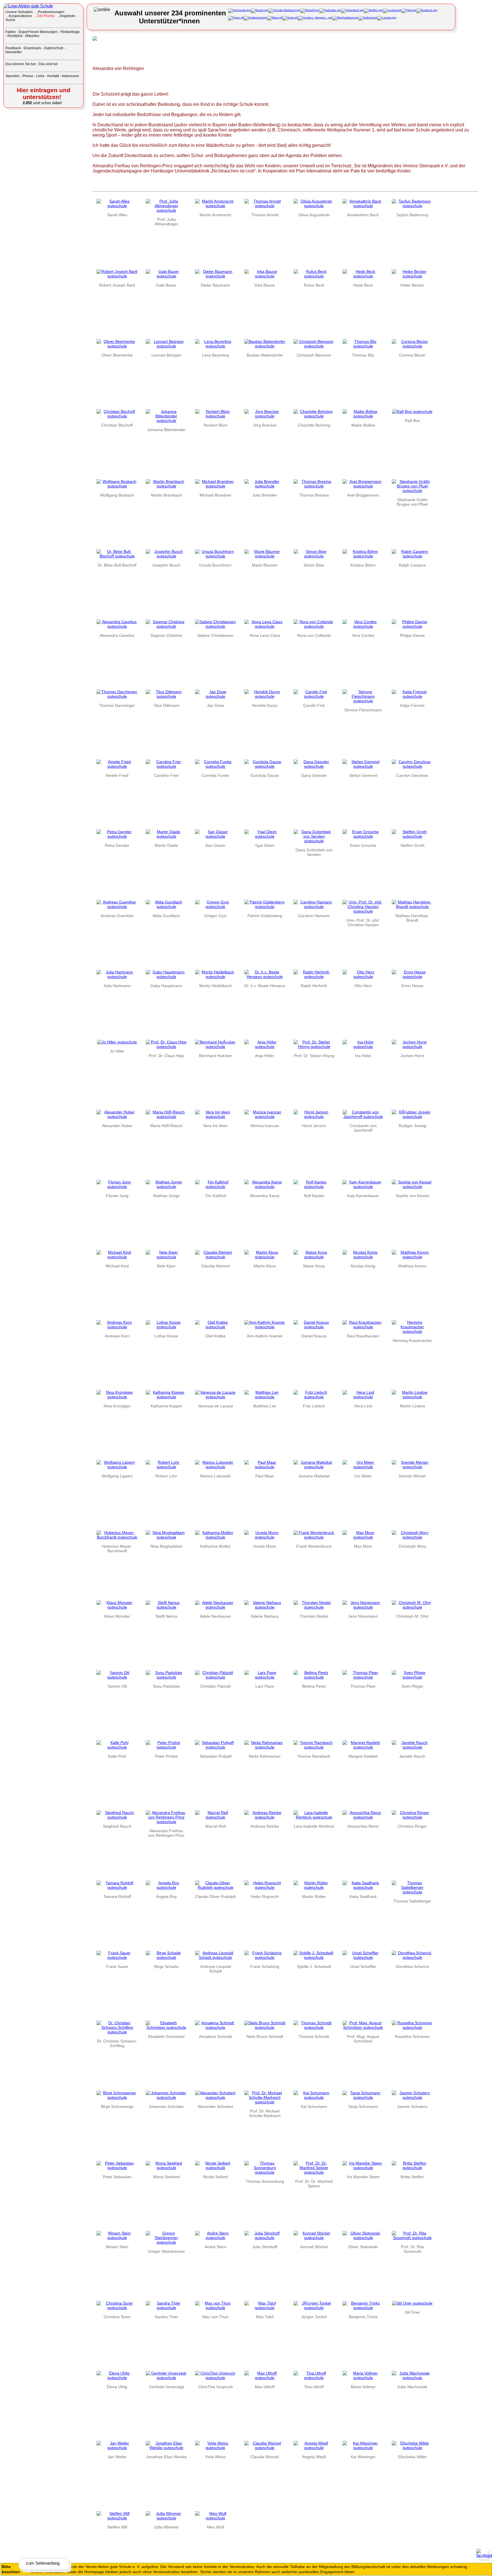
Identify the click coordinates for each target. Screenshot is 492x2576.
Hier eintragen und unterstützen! (44, 93)
